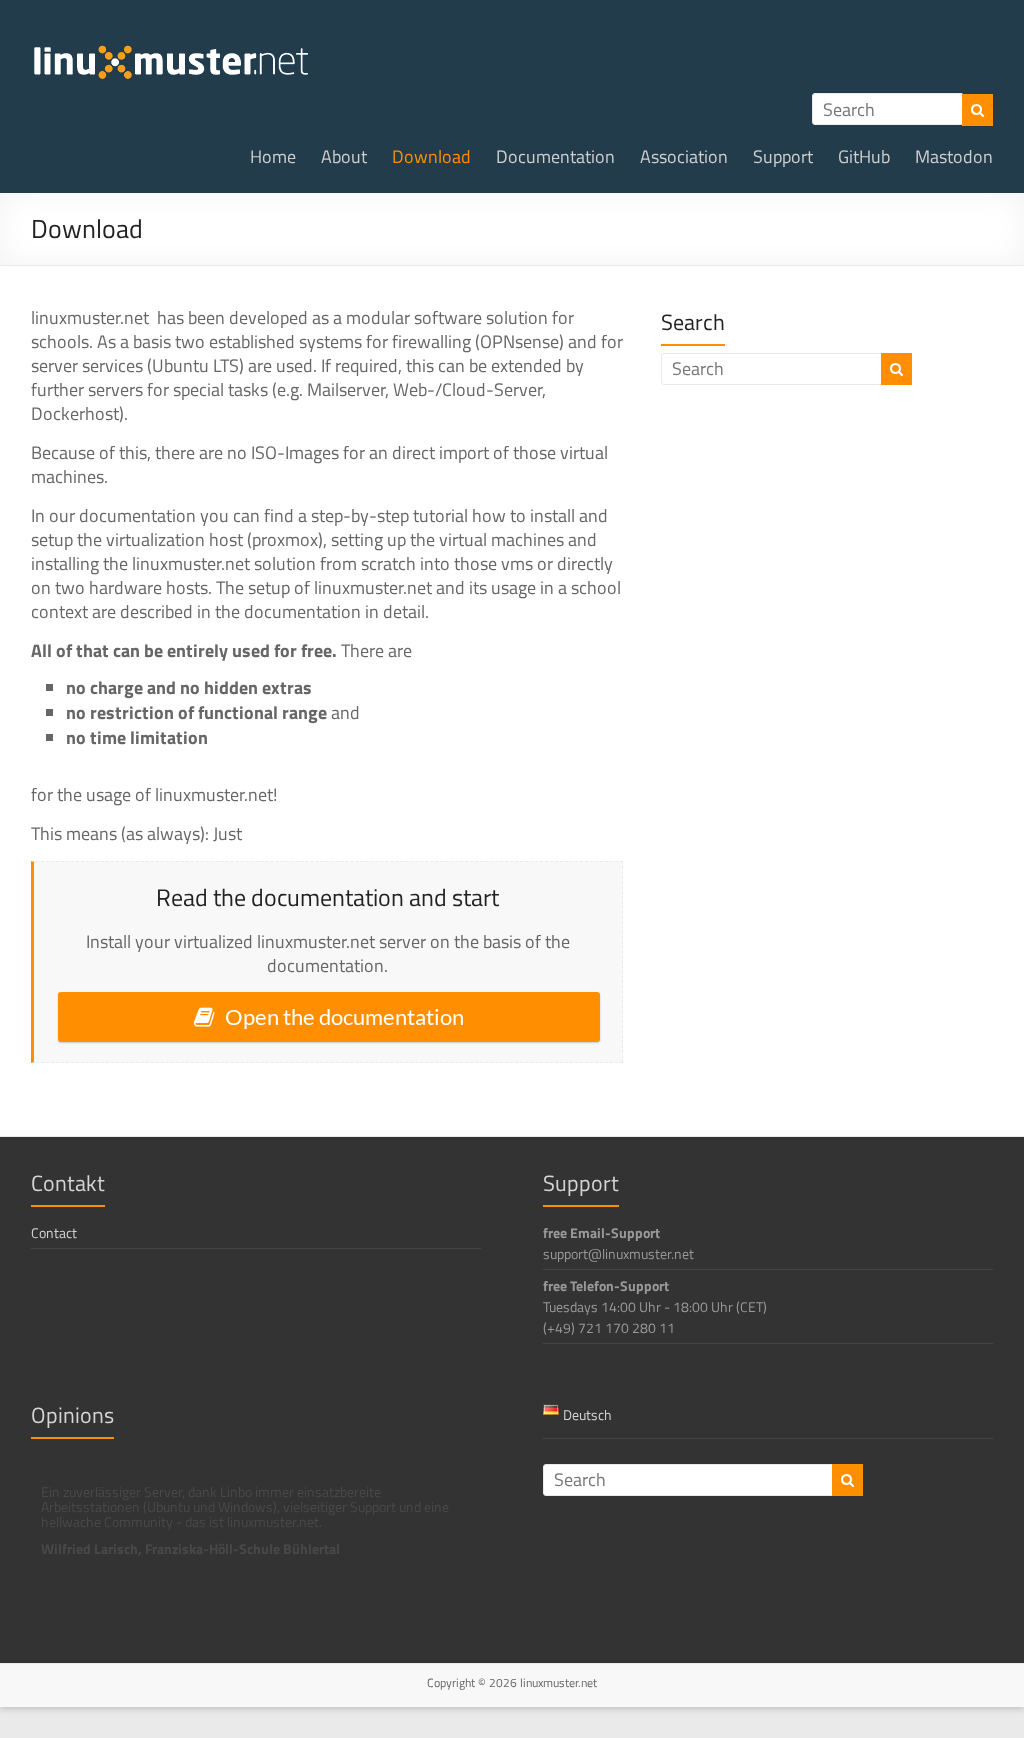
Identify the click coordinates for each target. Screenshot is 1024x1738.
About (344, 156)
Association (684, 156)
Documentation (555, 156)
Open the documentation (344, 1016)
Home (273, 156)
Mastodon (954, 156)
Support (783, 156)
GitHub (864, 156)
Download (431, 156)
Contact (54, 1232)
